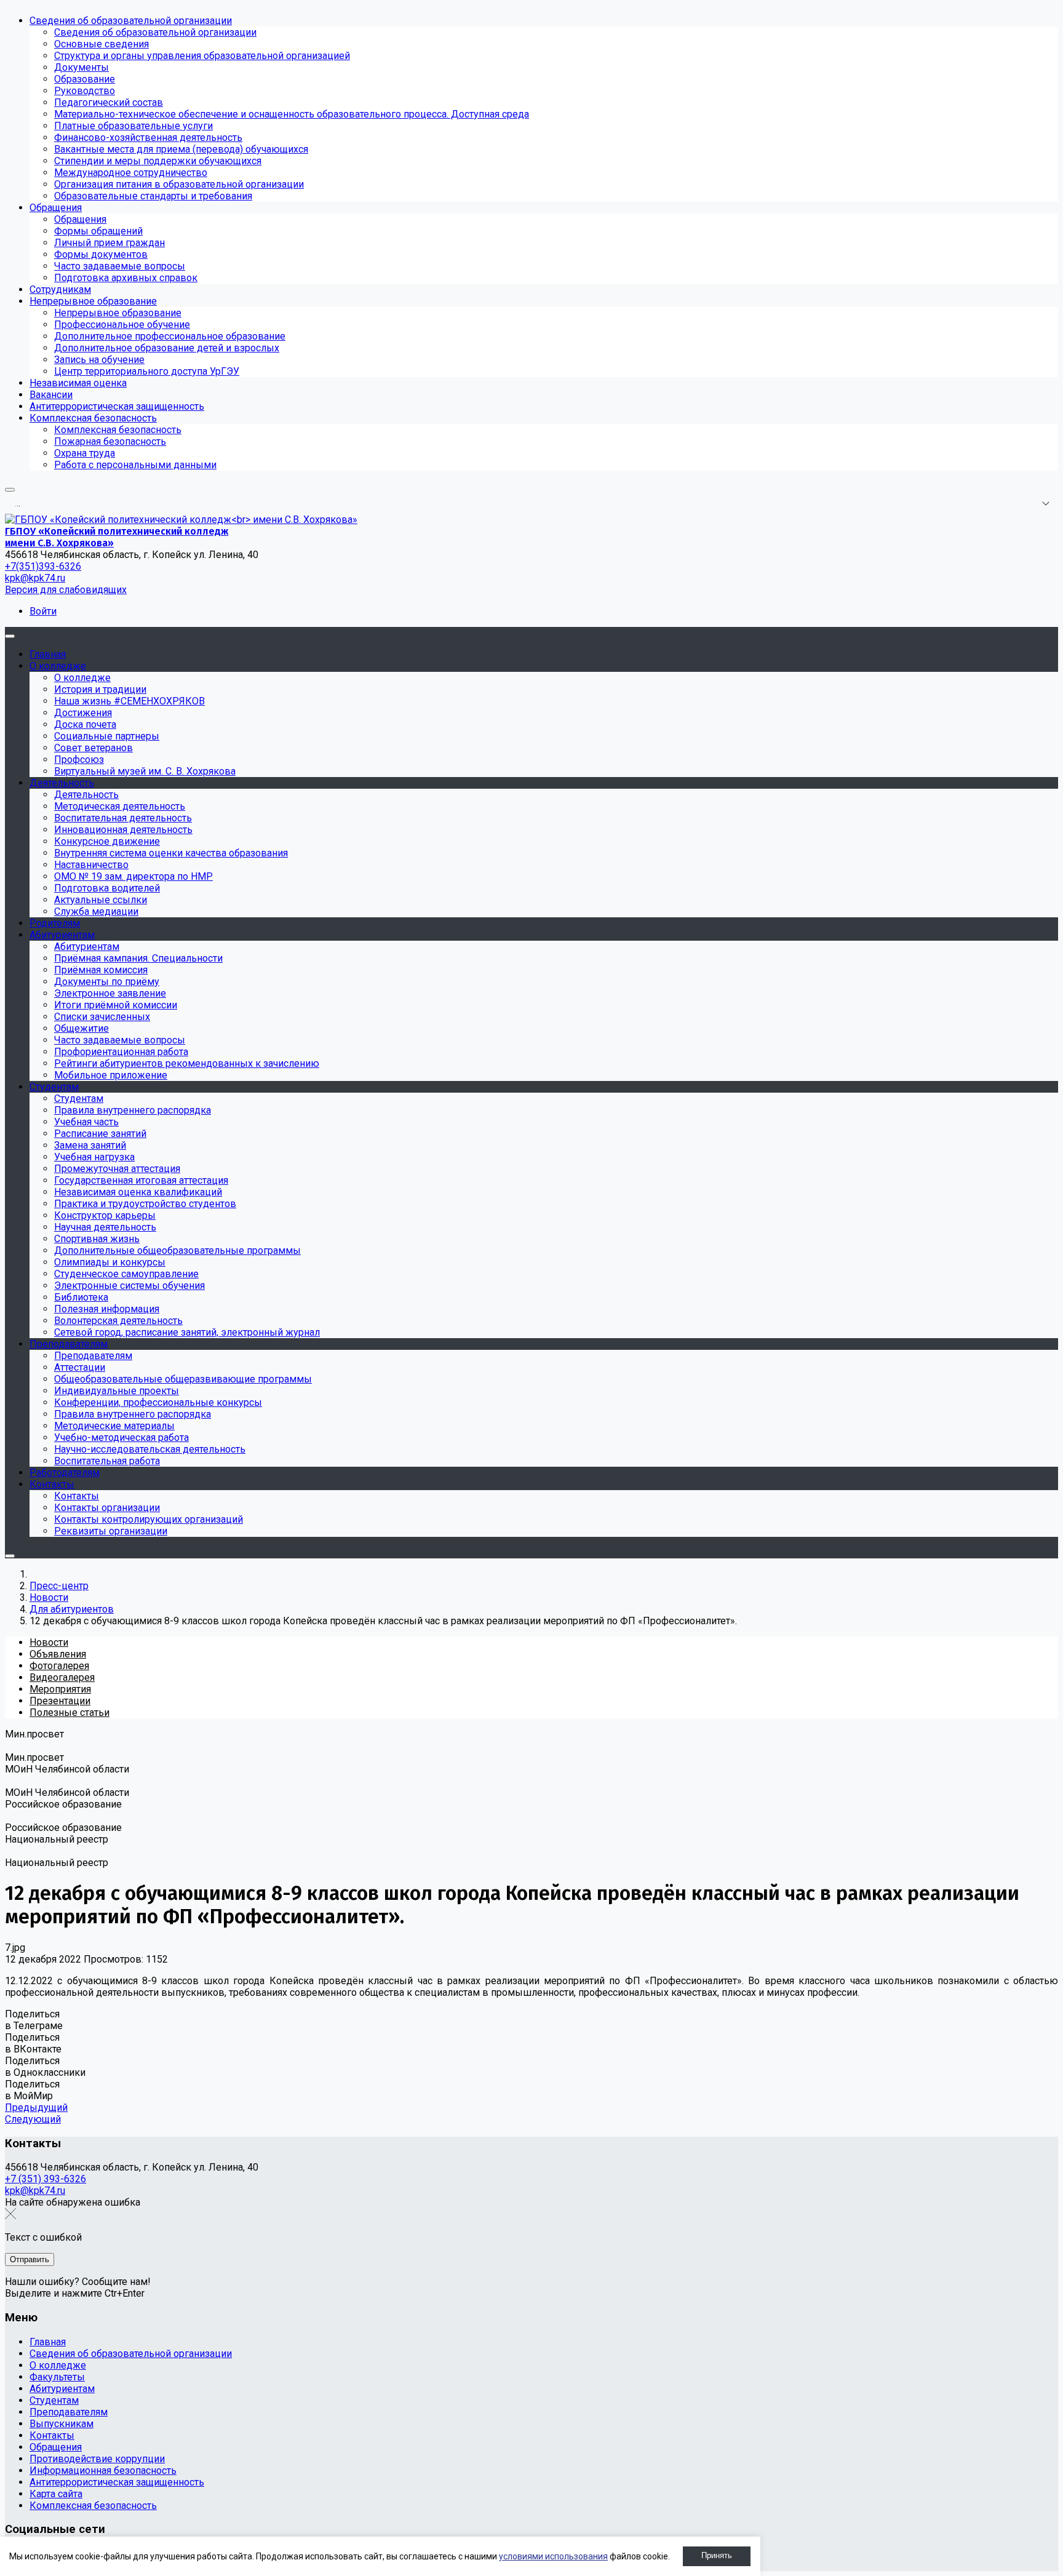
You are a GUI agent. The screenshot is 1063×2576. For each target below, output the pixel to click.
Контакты (52, 2435)
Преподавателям (69, 2412)
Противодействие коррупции (97, 2459)
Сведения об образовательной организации (131, 2354)
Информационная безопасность (103, 2470)
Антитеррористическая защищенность (117, 2482)
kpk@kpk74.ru (35, 578)
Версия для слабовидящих (66, 590)
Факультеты (57, 2377)
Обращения (56, 2447)
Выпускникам (62, 2424)
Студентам (54, 2400)
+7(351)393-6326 (43, 566)
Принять (717, 2555)
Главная (48, 2342)
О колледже (58, 2365)
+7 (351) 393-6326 (46, 2179)
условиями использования (553, 2556)
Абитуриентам (62, 2389)
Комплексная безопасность (93, 2506)
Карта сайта (56, 2494)
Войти (43, 611)
